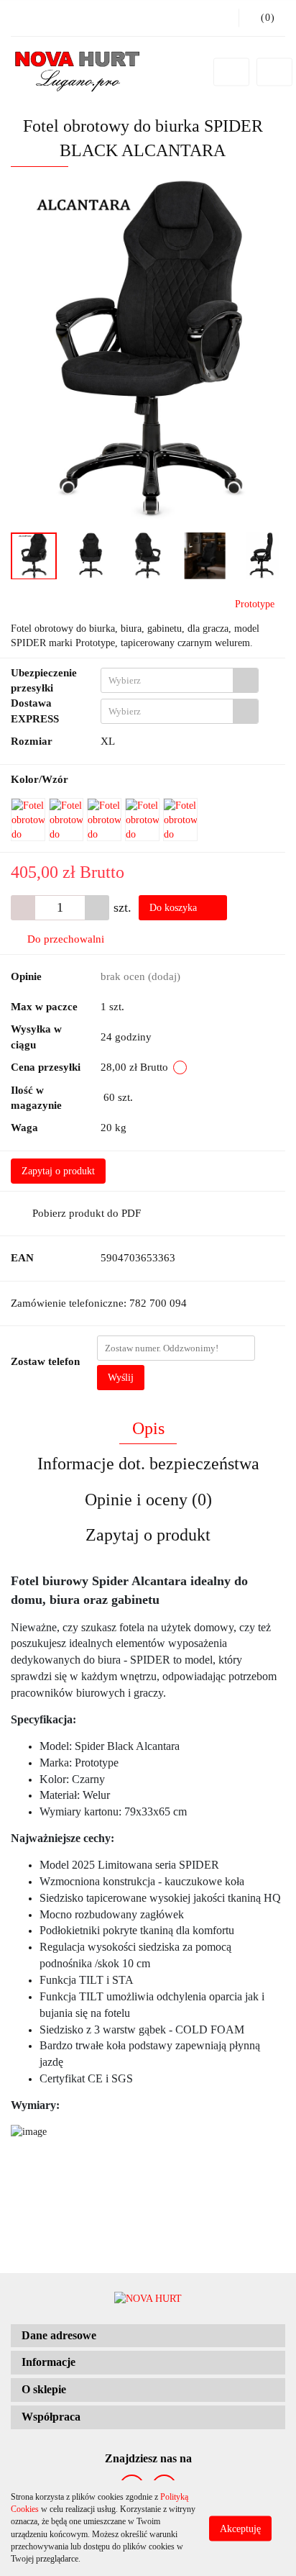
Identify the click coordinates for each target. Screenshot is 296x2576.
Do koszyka (175, 908)
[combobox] (180, 680)
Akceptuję (240, 2528)
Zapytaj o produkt (58, 1171)
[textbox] (167, 680)
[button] (148, 2336)
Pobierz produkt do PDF (87, 1213)
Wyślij (121, 1378)
